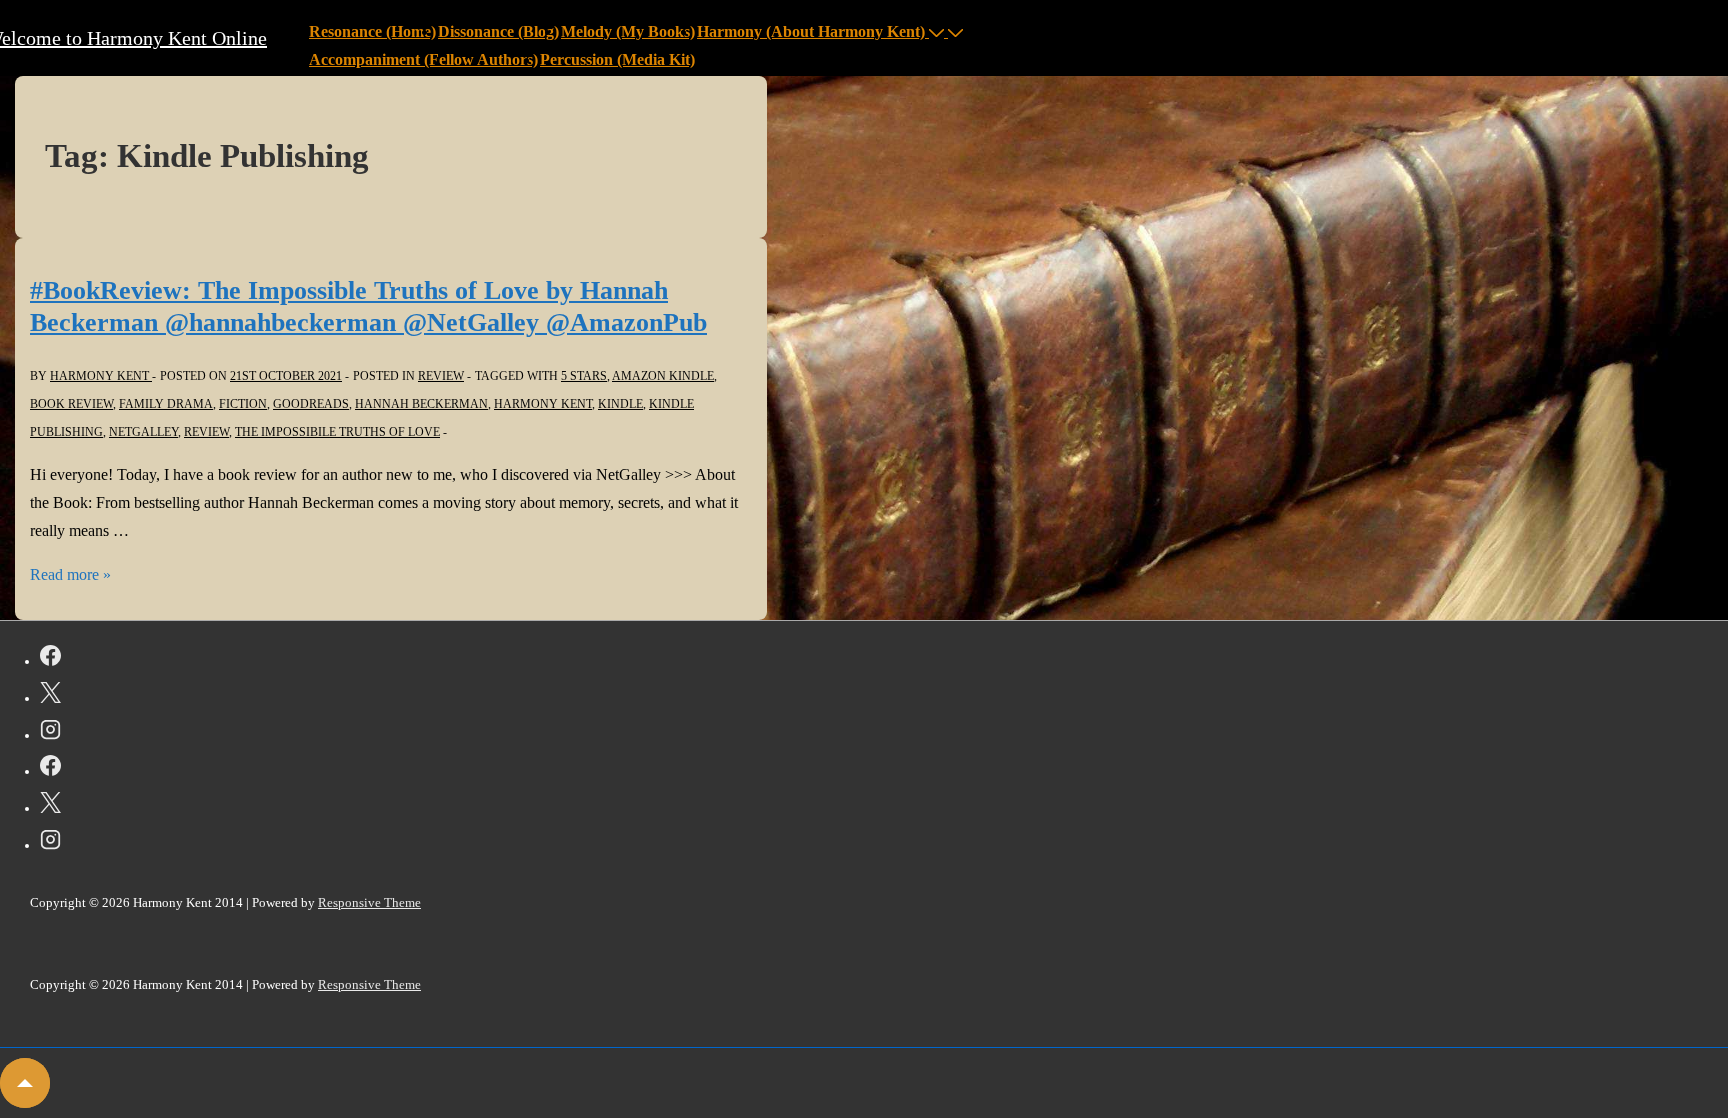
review (441, 376)
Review (206, 432)
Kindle (620, 404)
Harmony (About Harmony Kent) (811, 31)
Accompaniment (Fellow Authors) (423, 59)
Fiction (243, 404)
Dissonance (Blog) (498, 31)
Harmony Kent (543, 404)
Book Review (71, 404)
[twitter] (50, 696)
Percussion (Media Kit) (617, 59)
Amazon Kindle (663, 376)
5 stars (584, 376)
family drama (166, 404)
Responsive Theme (369, 902)
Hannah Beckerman (421, 404)
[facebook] (50, 659)
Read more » (70, 574)
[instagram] (50, 733)
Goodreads (311, 404)
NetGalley (143, 432)
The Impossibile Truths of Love (337, 432)
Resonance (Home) (372, 31)
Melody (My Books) (628, 31)
